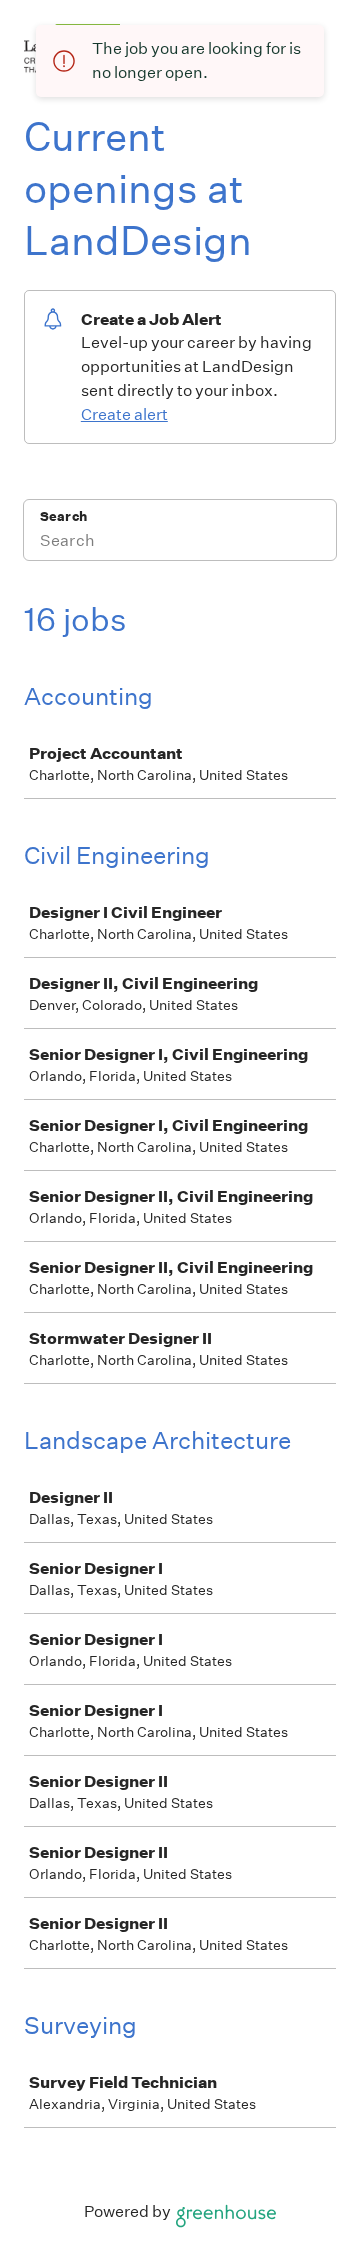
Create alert (124, 414)
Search (63, 516)
